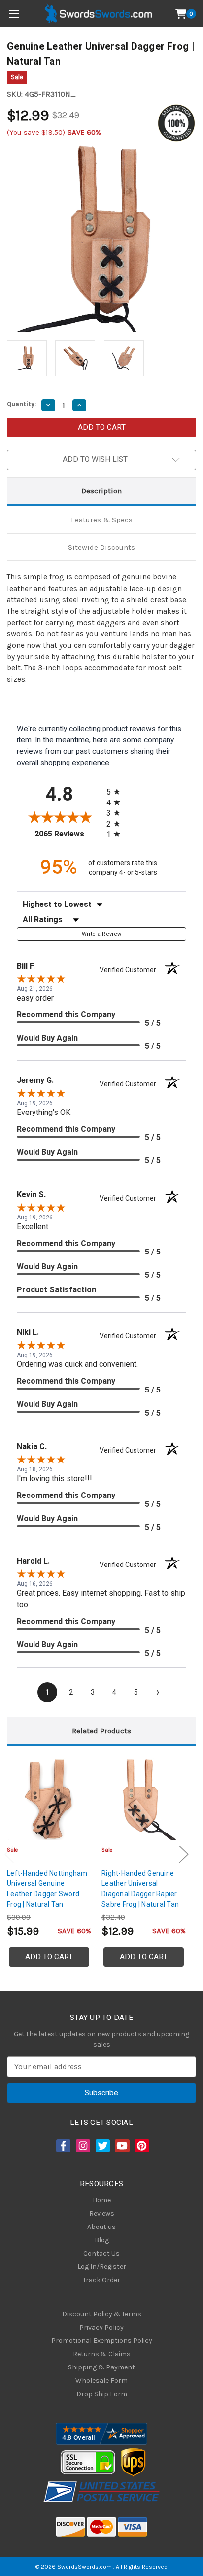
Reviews (102, 2213)
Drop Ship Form (102, 2394)
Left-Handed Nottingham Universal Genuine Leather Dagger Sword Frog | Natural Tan (47, 1889)
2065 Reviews (68, 834)
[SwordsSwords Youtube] (121, 2146)
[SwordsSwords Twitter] (102, 2146)
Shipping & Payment (101, 2367)
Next (184, 1855)
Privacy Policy (101, 2327)
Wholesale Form (101, 2381)
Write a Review (102, 934)
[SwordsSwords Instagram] (82, 2146)
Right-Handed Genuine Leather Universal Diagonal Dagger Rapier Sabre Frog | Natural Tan (140, 1889)
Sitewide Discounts (101, 547)
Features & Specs (102, 520)
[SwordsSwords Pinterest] (141, 2146)
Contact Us (101, 2253)
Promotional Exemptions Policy (102, 2341)
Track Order (101, 2280)
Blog (102, 2240)
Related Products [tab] (101, 1731)
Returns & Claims (102, 2354)
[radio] (116, 791)
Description (101, 491)
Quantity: (22, 404)
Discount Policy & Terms (102, 2314)
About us (101, 2227)
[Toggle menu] (14, 14)
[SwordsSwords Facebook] (63, 2146)
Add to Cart (49, 1957)
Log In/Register (102, 2267)
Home (102, 2200)
